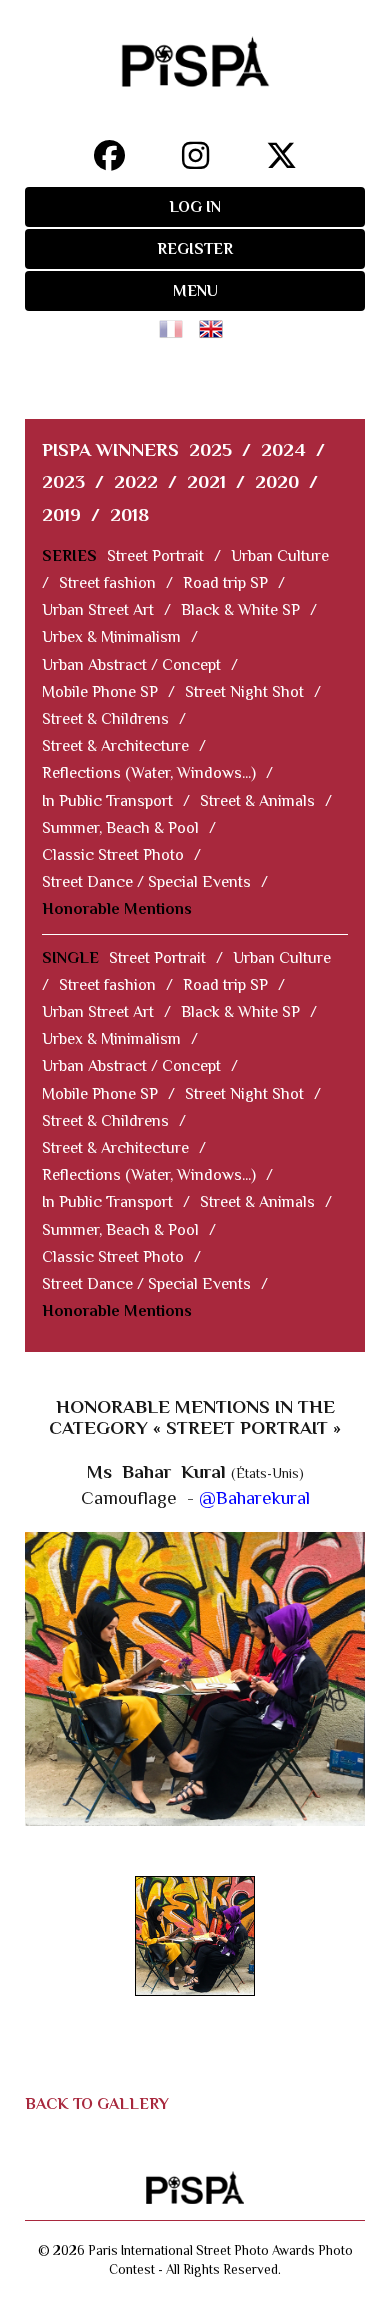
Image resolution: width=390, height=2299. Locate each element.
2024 (283, 449)
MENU (195, 291)
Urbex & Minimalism (111, 637)
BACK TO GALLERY (97, 2104)
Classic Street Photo (113, 855)
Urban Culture (280, 556)
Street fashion (107, 583)
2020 (277, 481)
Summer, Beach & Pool (120, 828)
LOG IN (195, 207)
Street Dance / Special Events (146, 882)
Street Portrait (155, 556)
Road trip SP (225, 583)
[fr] (175, 322)
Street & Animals (257, 801)
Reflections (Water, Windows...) (149, 773)
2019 (61, 514)
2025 (210, 449)
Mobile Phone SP (100, 692)
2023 (63, 481)
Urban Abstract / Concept (131, 665)
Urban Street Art (98, 610)
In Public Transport (107, 801)
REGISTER (195, 249)
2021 (206, 481)
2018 (129, 514)
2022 (136, 481)
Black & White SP (240, 610)
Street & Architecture (115, 746)
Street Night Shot (244, 692)
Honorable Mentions (117, 909)
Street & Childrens (105, 719)
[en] (215, 322)
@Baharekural (254, 1497)
